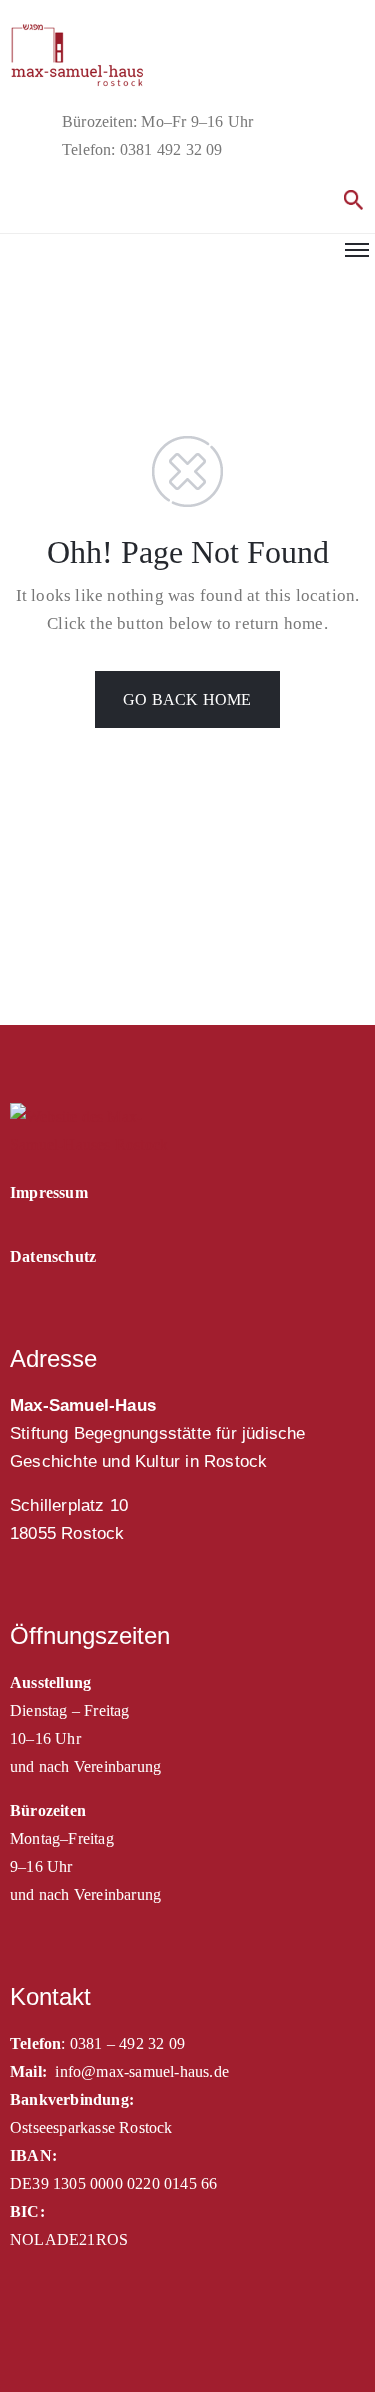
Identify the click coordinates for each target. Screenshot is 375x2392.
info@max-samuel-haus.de (142, 2071)
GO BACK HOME (187, 699)
